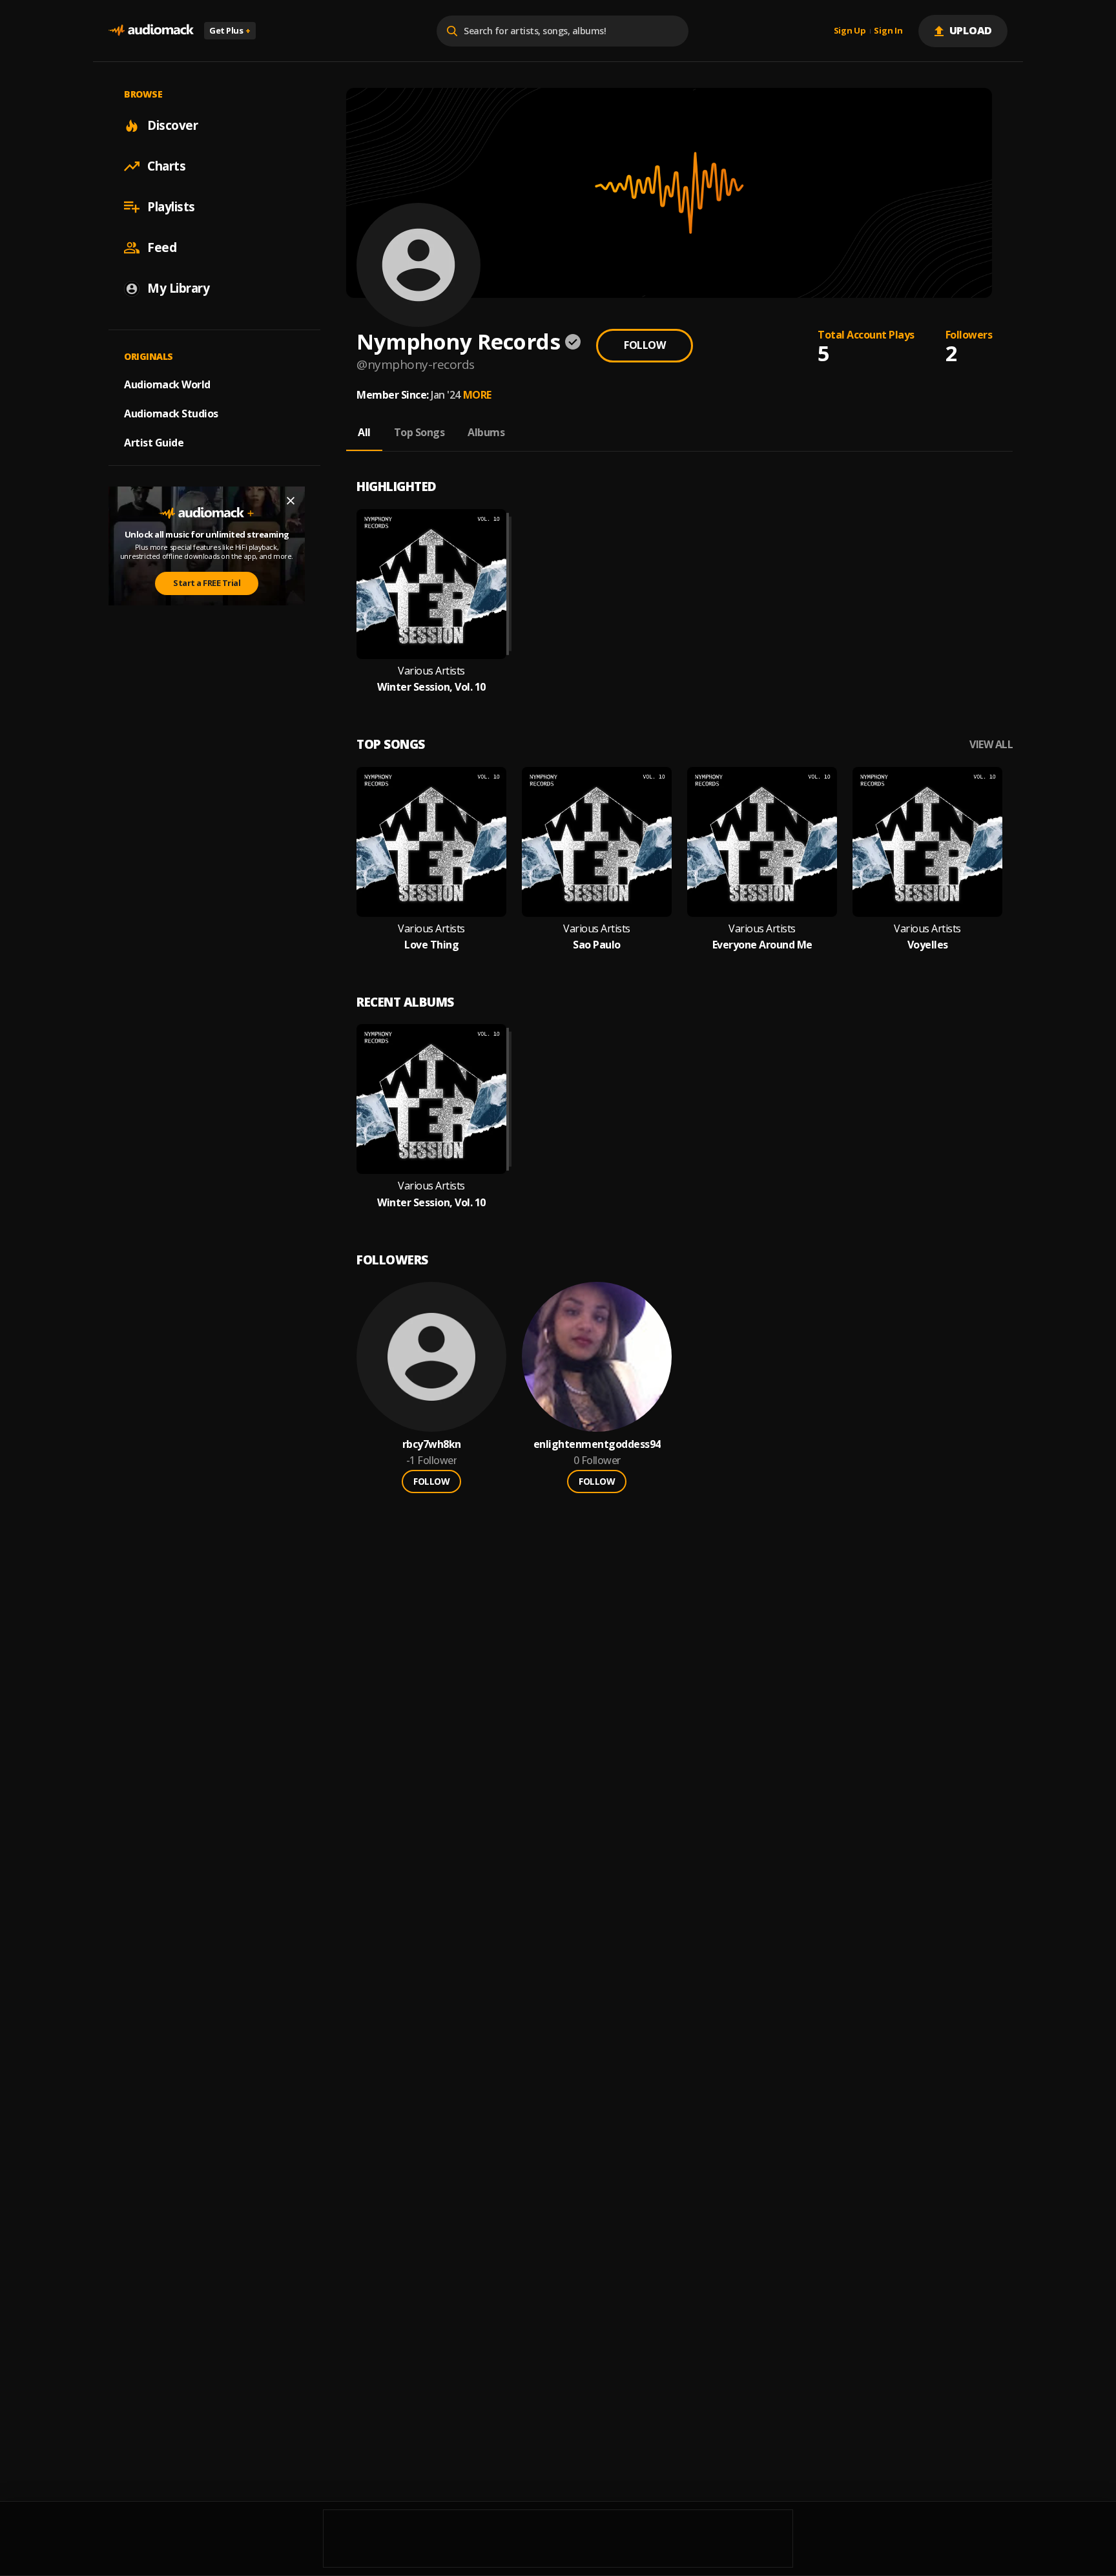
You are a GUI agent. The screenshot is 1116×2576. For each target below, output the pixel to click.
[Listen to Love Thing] (431, 842)
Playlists (171, 207)
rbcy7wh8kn (432, 1444)
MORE (477, 395)
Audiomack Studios (171, 414)
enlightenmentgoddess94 (597, 1444)
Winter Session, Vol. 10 (431, 687)
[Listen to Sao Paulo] (597, 842)
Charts (166, 166)
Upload (971, 30)
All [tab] (364, 432)
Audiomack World (167, 384)
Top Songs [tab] (419, 432)
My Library (178, 288)
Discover (172, 125)
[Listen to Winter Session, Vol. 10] (431, 584)
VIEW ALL (991, 745)
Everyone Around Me (762, 945)
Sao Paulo (597, 945)
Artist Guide (154, 443)
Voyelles (928, 945)
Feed (162, 247)
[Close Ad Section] (291, 501)
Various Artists (431, 671)
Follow (645, 345)
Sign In (888, 31)
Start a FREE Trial (207, 583)
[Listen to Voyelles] (927, 842)
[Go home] (151, 31)
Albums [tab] (486, 432)
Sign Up (850, 31)
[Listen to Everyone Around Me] (762, 842)
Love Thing (431, 945)
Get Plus (230, 30)
